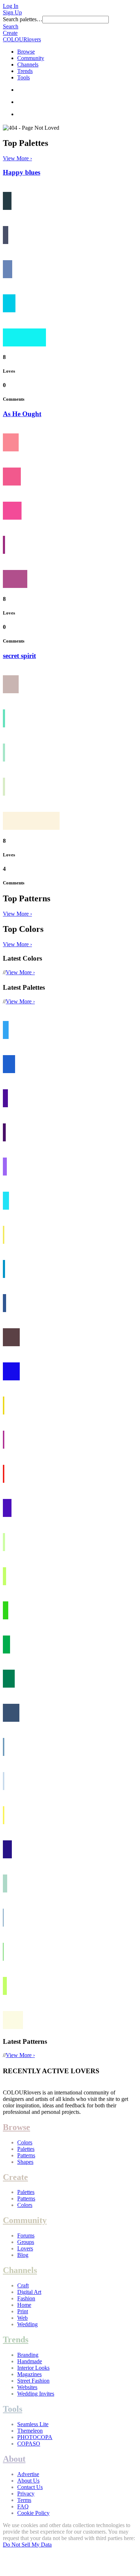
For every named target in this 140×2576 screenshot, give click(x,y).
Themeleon (30, 2431)
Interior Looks (33, 2368)
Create (10, 33)
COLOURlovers (22, 39)
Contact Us (30, 2487)
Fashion (26, 2298)
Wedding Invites (36, 2394)
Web (22, 2318)
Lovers (25, 2248)
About (14, 2459)
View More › (17, 158)
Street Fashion (33, 2381)
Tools (24, 77)
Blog (23, 2255)
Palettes (26, 2149)
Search (11, 26)
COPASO (29, 2444)
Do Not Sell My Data (27, 2545)
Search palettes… (23, 19)
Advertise (28, 2474)
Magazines (29, 2374)
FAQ (23, 2506)
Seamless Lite (33, 2424)
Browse (26, 52)
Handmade (30, 2361)
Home (24, 2305)
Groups (26, 2242)
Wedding (27, 2324)
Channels (28, 65)
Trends (25, 71)
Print (23, 2311)
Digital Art (29, 2292)
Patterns (26, 2155)
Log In (11, 6)
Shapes (25, 2162)
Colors (25, 2142)
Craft (23, 2285)
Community (31, 58)
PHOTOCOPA (35, 2437)
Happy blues (22, 172)
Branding (28, 2355)
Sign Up (12, 12)
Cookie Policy (33, 2513)
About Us (28, 2481)
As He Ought (22, 414)
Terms (24, 2500)
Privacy (26, 2494)
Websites (27, 2387)
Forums (26, 2235)
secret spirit (19, 656)
